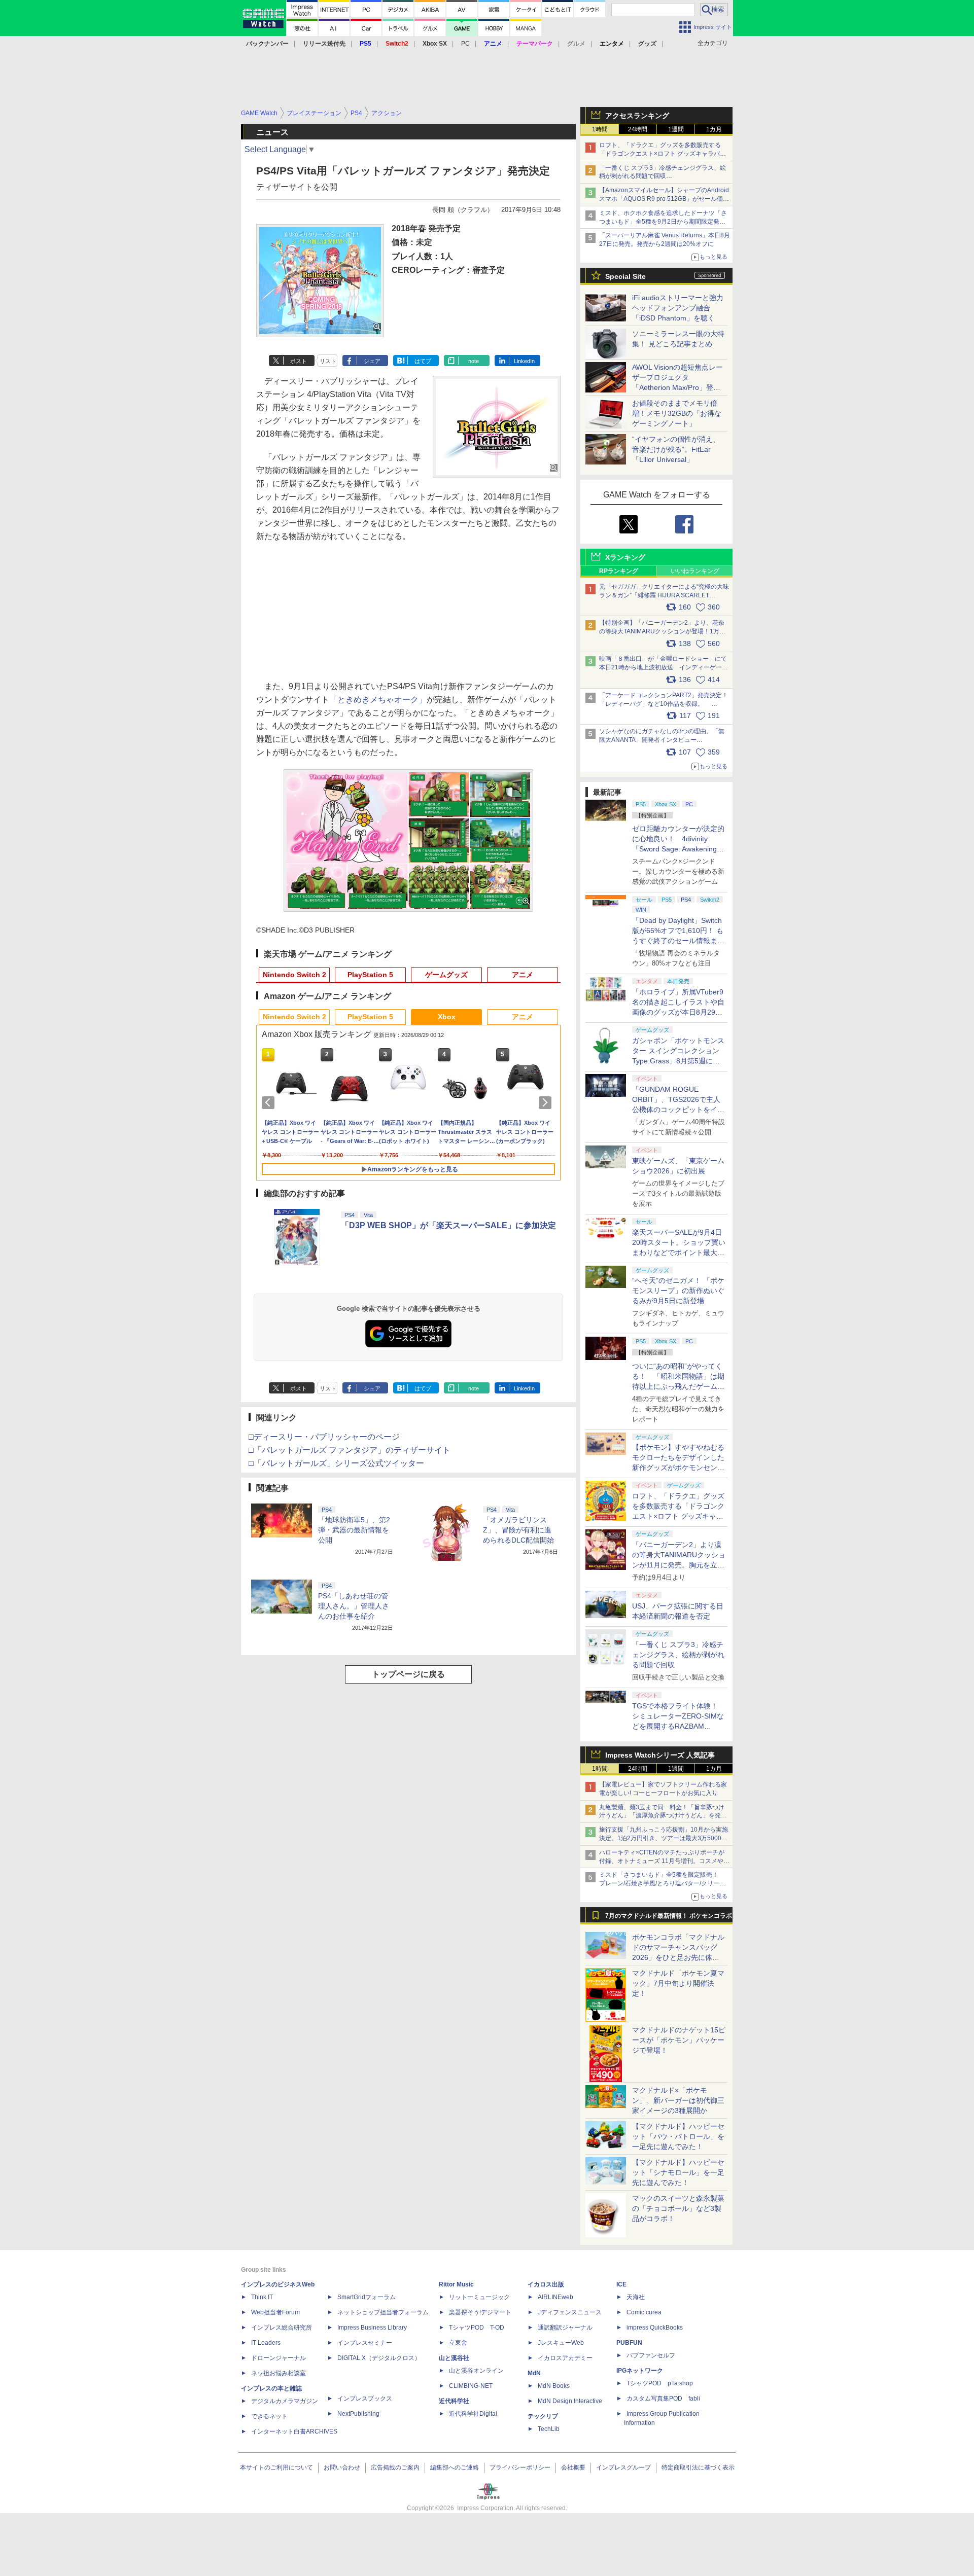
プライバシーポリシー (520, 2467)
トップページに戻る (408, 1674)
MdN (534, 2373)
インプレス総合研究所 (282, 2328)
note (474, 361)
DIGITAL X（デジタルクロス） (379, 2358)
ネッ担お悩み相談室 (279, 2373)
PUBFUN (629, 2343)
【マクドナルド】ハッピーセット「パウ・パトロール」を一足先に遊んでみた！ (678, 2136)
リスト (328, 361)
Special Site (625, 276)
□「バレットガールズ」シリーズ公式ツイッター (336, 1463)
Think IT (262, 2297)
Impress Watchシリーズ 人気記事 (660, 1755)
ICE (621, 2284)
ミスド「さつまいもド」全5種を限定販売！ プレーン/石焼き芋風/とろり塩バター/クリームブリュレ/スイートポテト (662, 1883)
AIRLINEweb (555, 2297)
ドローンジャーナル (279, 2358)
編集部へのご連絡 (455, 2467)
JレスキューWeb (561, 2343)
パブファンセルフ (651, 2355)
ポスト (299, 361)
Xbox (447, 1017)
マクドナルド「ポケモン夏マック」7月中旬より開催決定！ (678, 1983)
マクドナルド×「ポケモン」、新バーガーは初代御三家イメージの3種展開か (678, 2100)
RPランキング (619, 571)
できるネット (269, 2416)
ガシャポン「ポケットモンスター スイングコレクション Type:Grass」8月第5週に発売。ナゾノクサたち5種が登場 (678, 1061)
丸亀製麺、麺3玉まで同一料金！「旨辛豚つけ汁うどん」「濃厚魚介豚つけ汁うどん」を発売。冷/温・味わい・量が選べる (662, 1816)
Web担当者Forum (275, 2312)
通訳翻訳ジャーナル (565, 2328)
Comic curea (644, 2312)
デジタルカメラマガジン (285, 2401)
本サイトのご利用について (276, 2467)
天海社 (636, 2297)
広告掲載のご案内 (395, 2467)
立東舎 (458, 2343)
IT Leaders (266, 2343)
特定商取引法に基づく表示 (698, 2467)
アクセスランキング (637, 116)
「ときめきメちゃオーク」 (378, 700)
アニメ (523, 975)
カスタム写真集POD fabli (663, 2399)
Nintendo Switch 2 (294, 975)
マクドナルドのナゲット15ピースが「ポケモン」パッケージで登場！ (679, 2040)
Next (547, 1102)
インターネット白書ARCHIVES (294, 2431)
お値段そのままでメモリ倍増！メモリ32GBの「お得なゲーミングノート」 (677, 413)
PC (465, 44)
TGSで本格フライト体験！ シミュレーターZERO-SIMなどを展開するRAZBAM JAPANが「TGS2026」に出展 (678, 1726)
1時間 (600, 129)
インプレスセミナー (365, 2343)
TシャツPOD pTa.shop (660, 2383)
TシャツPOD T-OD (477, 2328)
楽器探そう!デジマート (480, 2312)
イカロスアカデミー (565, 2358)
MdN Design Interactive (570, 2401)
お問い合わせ (342, 2467)
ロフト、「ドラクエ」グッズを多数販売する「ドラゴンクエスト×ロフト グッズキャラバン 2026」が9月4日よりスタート (663, 154)
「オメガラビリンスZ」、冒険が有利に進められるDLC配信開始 (518, 1530)
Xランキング (625, 557)
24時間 (638, 129)
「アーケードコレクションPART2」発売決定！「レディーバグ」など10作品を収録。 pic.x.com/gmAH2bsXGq (664, 704)
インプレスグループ (623, 2467)
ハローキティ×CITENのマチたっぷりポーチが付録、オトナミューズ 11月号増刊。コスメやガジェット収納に (664, 1861)
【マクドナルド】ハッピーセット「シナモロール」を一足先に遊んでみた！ (678, 2172)
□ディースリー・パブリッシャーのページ (324, 1437)
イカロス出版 (546, 2284)
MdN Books (554, 2386)
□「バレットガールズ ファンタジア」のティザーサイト (350, 1450)
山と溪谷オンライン (476, 2371)
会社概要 (573, 2467)
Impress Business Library (372, 2328)
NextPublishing (358, 2414)
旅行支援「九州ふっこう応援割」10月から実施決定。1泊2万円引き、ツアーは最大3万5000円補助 (664, 1838)
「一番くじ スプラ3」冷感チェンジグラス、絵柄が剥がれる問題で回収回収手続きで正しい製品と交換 (663, 176)
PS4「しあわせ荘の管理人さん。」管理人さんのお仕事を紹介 (354, 1606)
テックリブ (543, 2416)
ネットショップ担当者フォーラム (383, 2312)
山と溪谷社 (454, 2358)
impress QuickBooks (655, 2328)
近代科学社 (454, 2401)
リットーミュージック (479, 2297)
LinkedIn (524, 361)
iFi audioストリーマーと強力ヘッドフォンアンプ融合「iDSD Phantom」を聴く (678, 308)
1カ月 (714, 129)
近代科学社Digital (473, 2414)
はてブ (423, 361)
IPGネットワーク (640, 2371)
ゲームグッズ (446, 975)
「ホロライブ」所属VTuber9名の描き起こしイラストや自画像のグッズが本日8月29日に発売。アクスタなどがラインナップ (678, 1012)
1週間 (676, 129)
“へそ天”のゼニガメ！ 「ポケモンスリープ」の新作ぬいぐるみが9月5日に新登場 (678, 1291)
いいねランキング (695, 571)
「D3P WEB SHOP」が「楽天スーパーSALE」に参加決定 (448, 1225)
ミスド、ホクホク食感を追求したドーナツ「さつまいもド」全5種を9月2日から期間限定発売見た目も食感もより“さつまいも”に (663, 222)
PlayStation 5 (370, 975)
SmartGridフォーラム (367, 2297)
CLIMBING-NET (471, 2386)
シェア (372, 361)
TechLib (549, 2429)
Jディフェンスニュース (570, 2312)
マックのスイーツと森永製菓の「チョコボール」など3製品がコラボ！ (678, 2208)
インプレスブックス (365, 2399)
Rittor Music (456, 2284)
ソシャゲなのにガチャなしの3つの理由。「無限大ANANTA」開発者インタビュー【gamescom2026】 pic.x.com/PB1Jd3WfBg (662, 740)
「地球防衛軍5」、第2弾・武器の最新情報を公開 (354, 1530)
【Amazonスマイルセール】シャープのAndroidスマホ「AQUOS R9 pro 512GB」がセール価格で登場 (664, 199)
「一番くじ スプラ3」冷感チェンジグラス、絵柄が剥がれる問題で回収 (678, 1655)
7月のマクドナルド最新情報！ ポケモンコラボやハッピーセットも (669, 1918)
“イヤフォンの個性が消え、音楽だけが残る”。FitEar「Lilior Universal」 (676, 449)
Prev (270, 1102)
